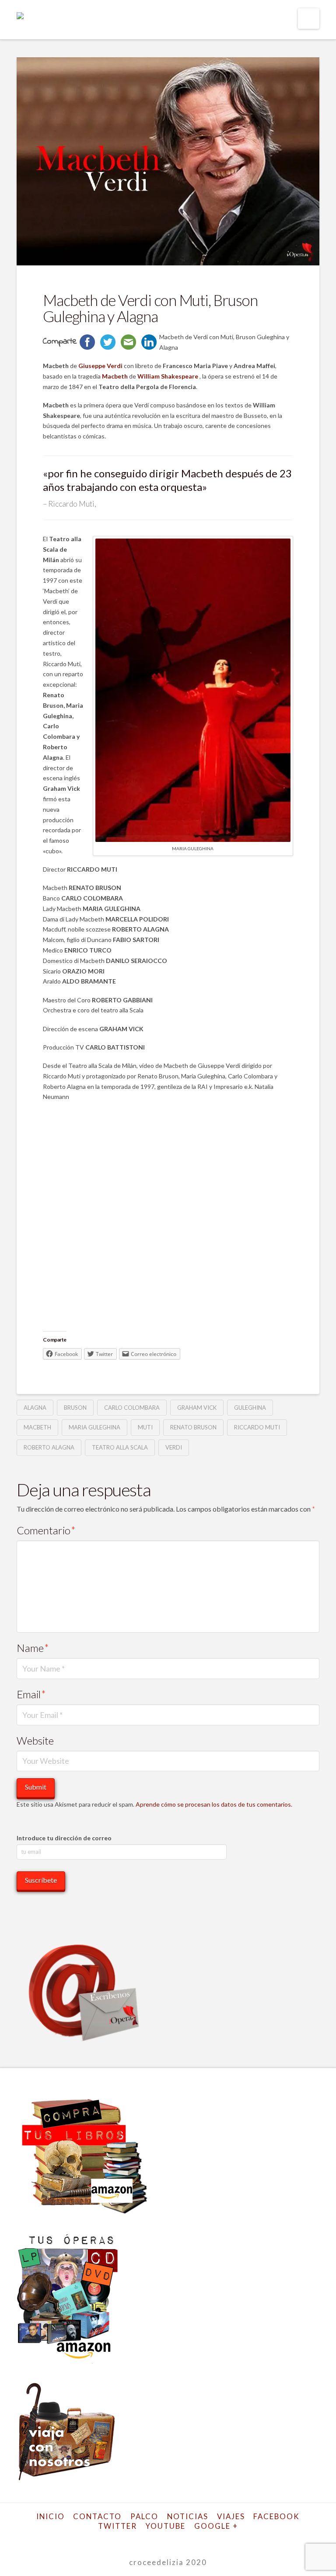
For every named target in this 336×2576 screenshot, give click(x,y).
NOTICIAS (188, 2516)
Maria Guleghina (94, 1427)
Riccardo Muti (257, 1427)
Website (35, 1740)
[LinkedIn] (161, 2540)
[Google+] (146, 2540)
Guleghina (250, 1408)
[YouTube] (175, 2540)
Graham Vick (197, 1408)
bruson (75, 1408)
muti (145, 1427)
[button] (309, 19)
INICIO (51, 2516)
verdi (174, 1447)
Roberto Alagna (49, 1447)
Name (33, 1648)
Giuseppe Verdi (100, 366)
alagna (35, 1408)
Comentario (46, 1530)
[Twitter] (132, 2540)
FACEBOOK (276, 2516)
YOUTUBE (166, 2526)
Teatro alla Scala (120, 1447)
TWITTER (117, 2526)
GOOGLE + (216, 2526)
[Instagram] (190, 2540)
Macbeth (114, 376)
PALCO (144, 2516)
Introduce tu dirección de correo (64, 1838)
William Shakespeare (168, 376)
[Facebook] (117, 2540)
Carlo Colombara (132, 1408)
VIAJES (231, 2516)
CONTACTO (97, 2516)
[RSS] (219, 2540)
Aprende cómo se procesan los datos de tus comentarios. (214, 1804)
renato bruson (193, 1427)
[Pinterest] (204, 2540)
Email (31, 1694)
